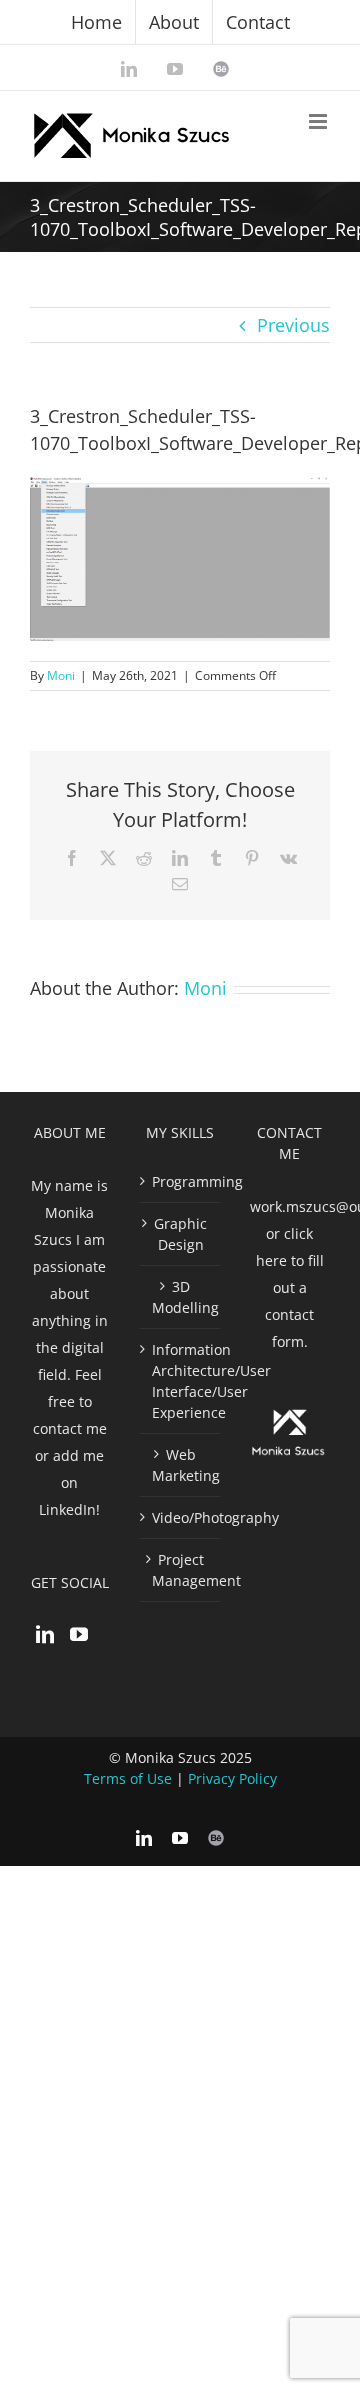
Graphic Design (180, 1234)
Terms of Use (128, 1778)
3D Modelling (181, 1297)
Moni (61, 675)
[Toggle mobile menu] (319, 121)
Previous (293, 325)
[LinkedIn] (45, 1634)
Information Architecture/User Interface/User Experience (181, 1381)
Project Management (181, 1570)
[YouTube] (79, 1634)
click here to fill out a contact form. (290, 1287)
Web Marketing (181, 1465)
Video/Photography (181, 1517)
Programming (181, 1181)
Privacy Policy (232, 1778)
